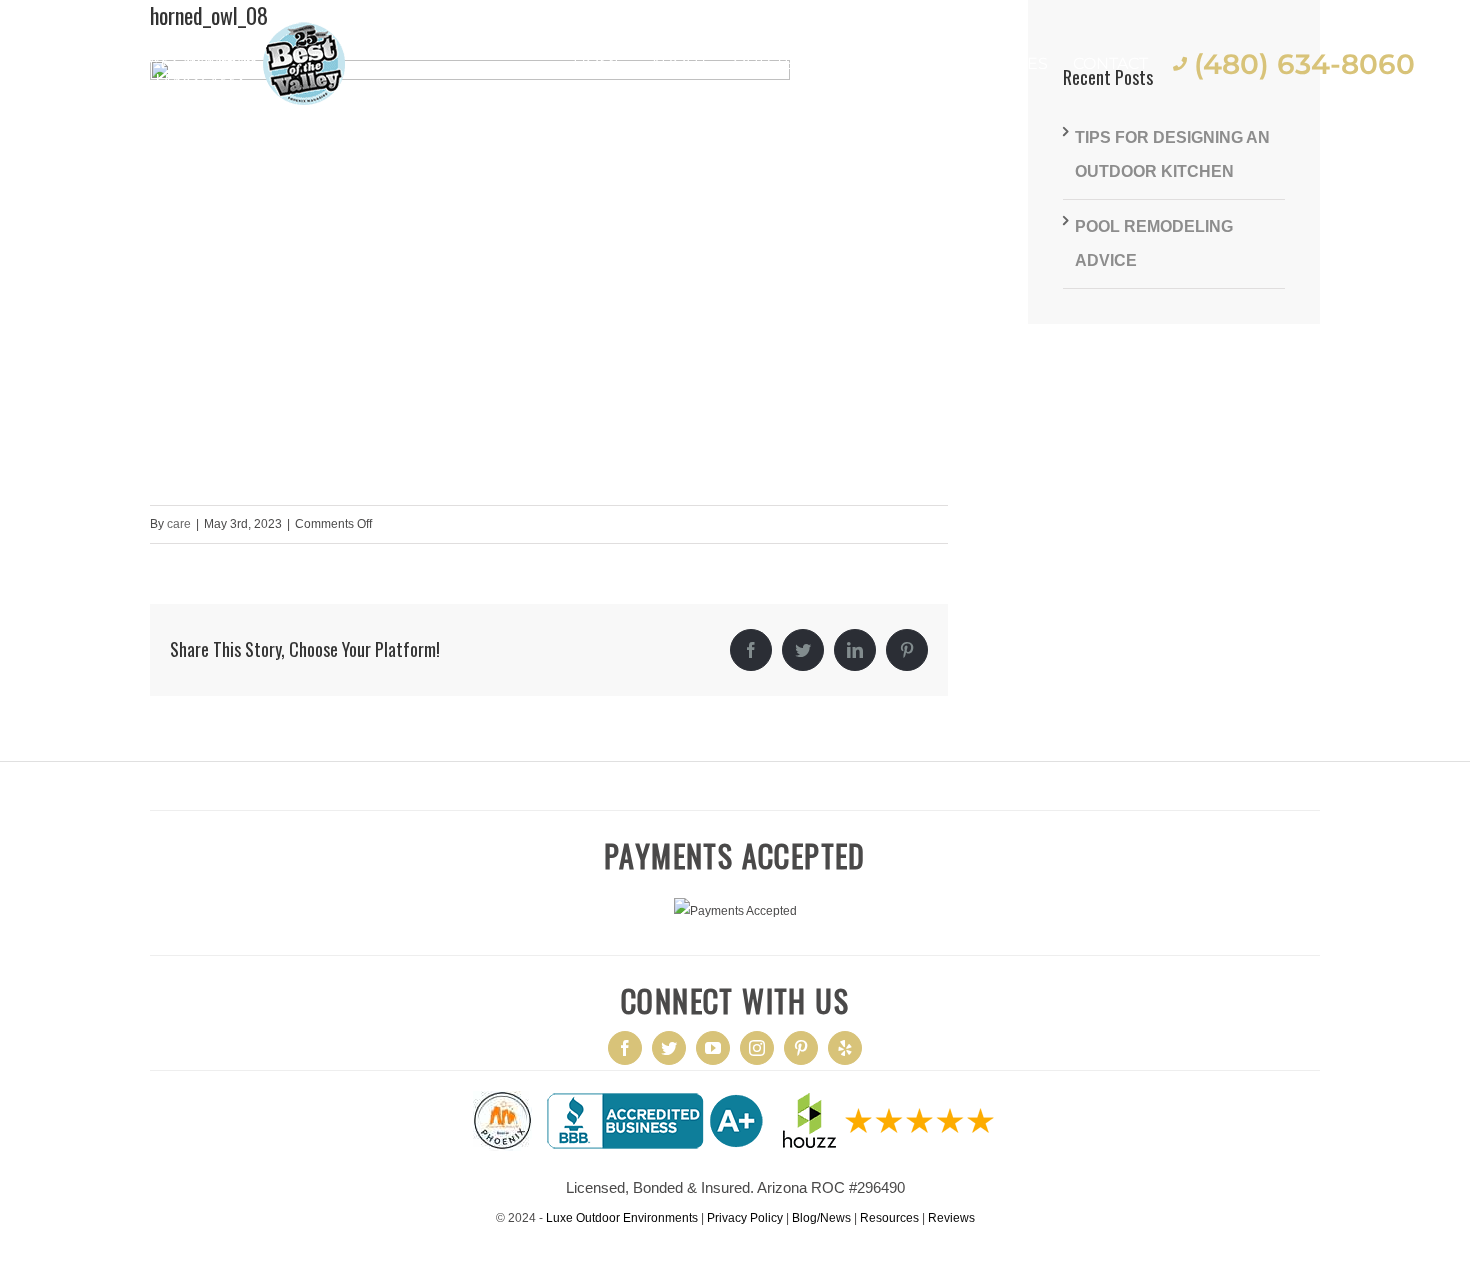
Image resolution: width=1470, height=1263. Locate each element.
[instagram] (757, 1048)
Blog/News (821, 1218)
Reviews (951, 1218)
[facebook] (625, 1048)
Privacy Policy (745, 1218)
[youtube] (713, 1048)
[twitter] (669, 1048)
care (179, 524)
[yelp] (845, 1048)
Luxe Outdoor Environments (622, 1218)
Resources (889, 1218)
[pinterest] (801, 1048)
